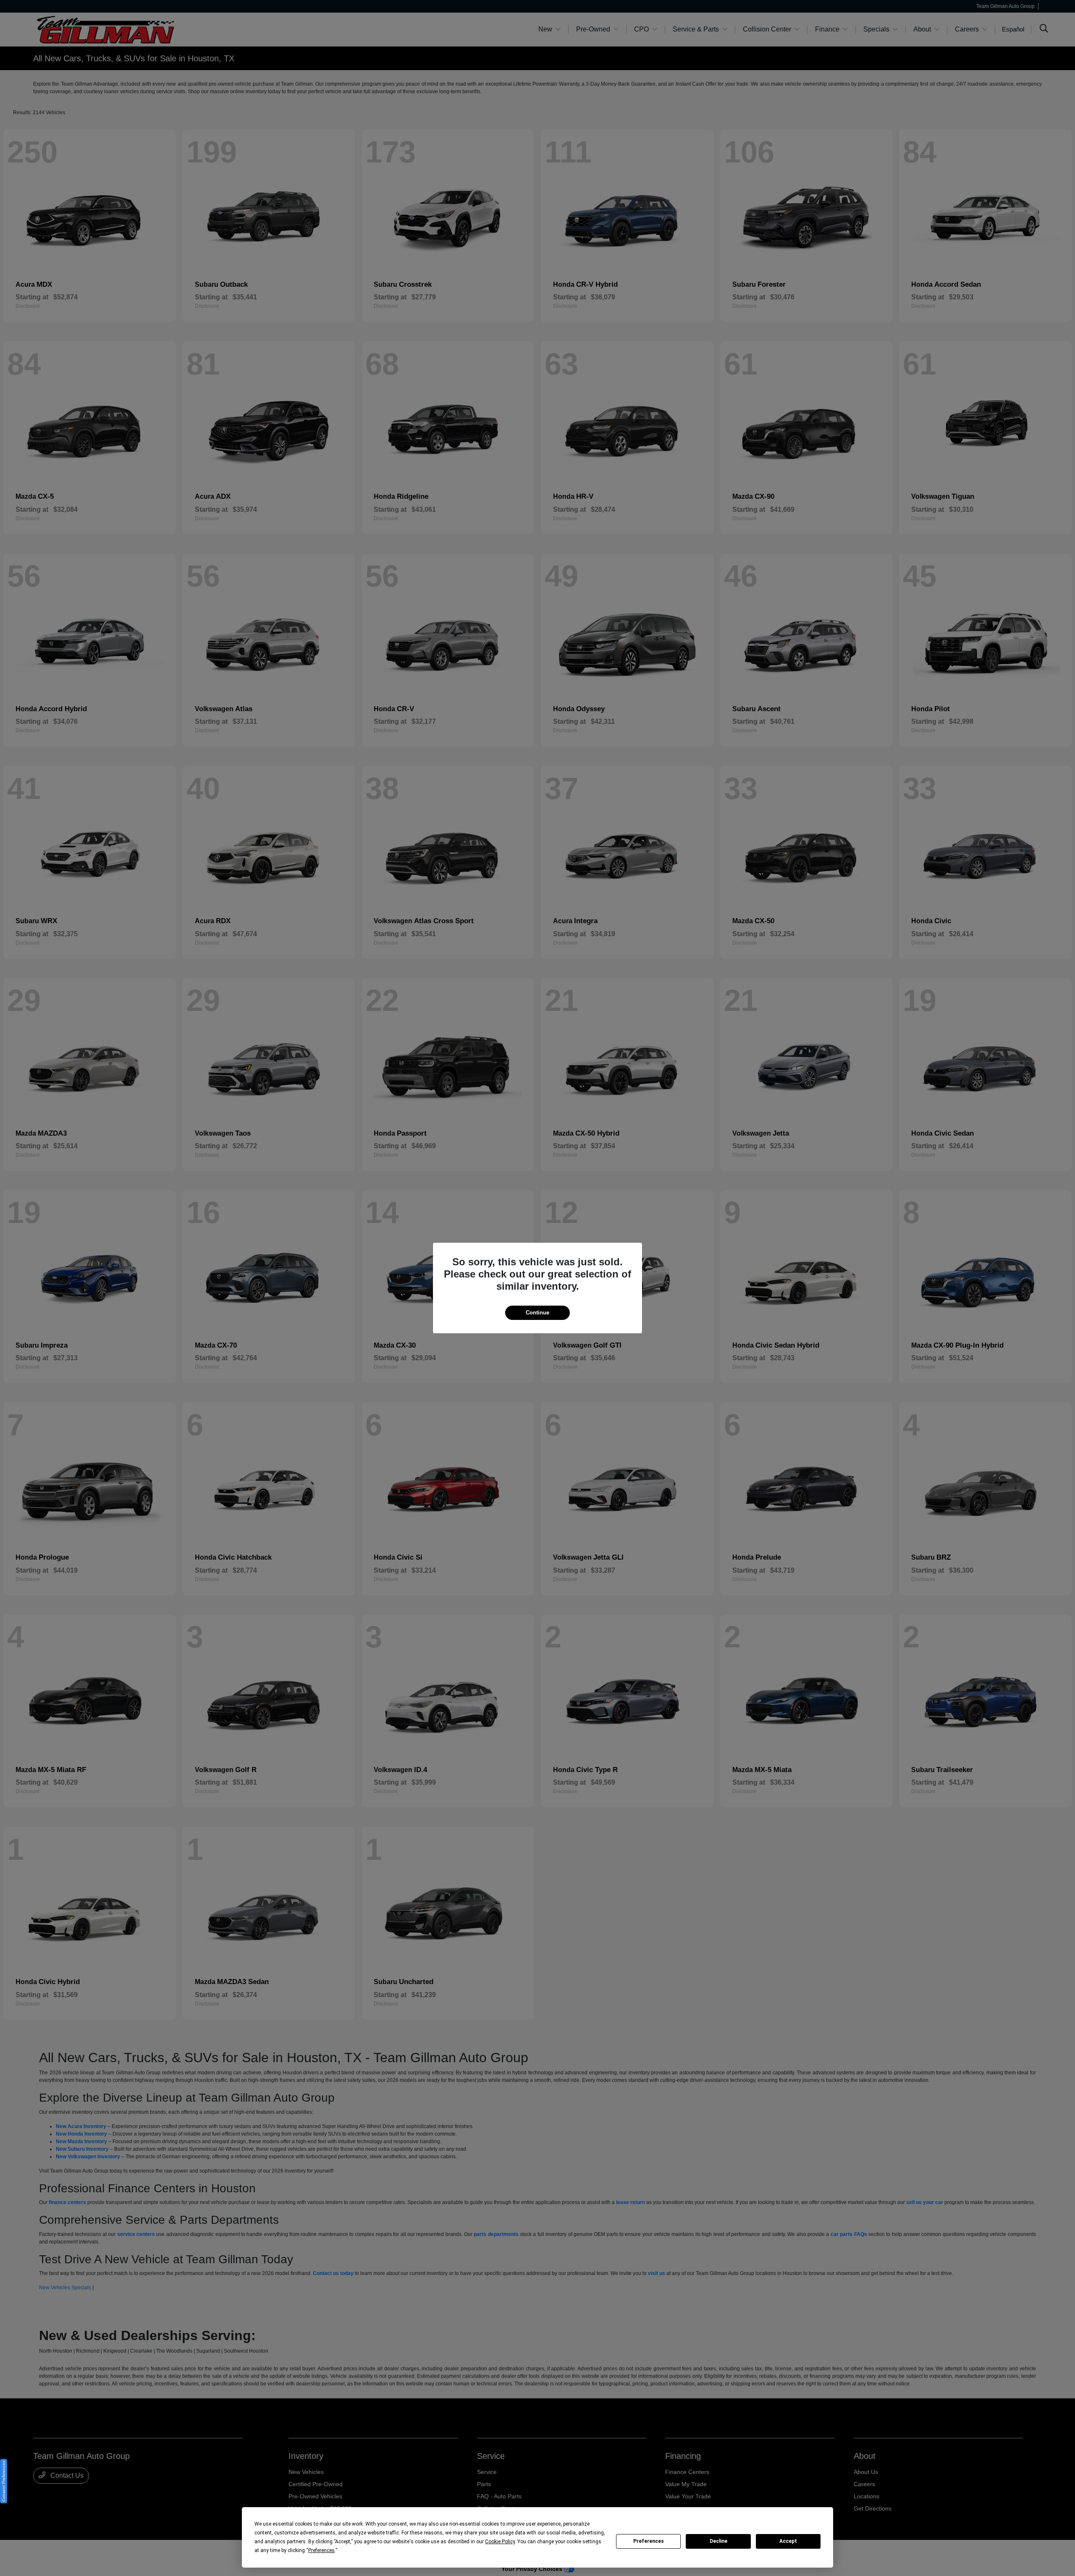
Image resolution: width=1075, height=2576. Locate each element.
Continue (537, 1313)
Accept (788, 2541)
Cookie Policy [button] (500, 2542)
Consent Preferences (4, 2481)
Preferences (649, 2541)
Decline (718, 2541)
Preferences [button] (321, 2550)
